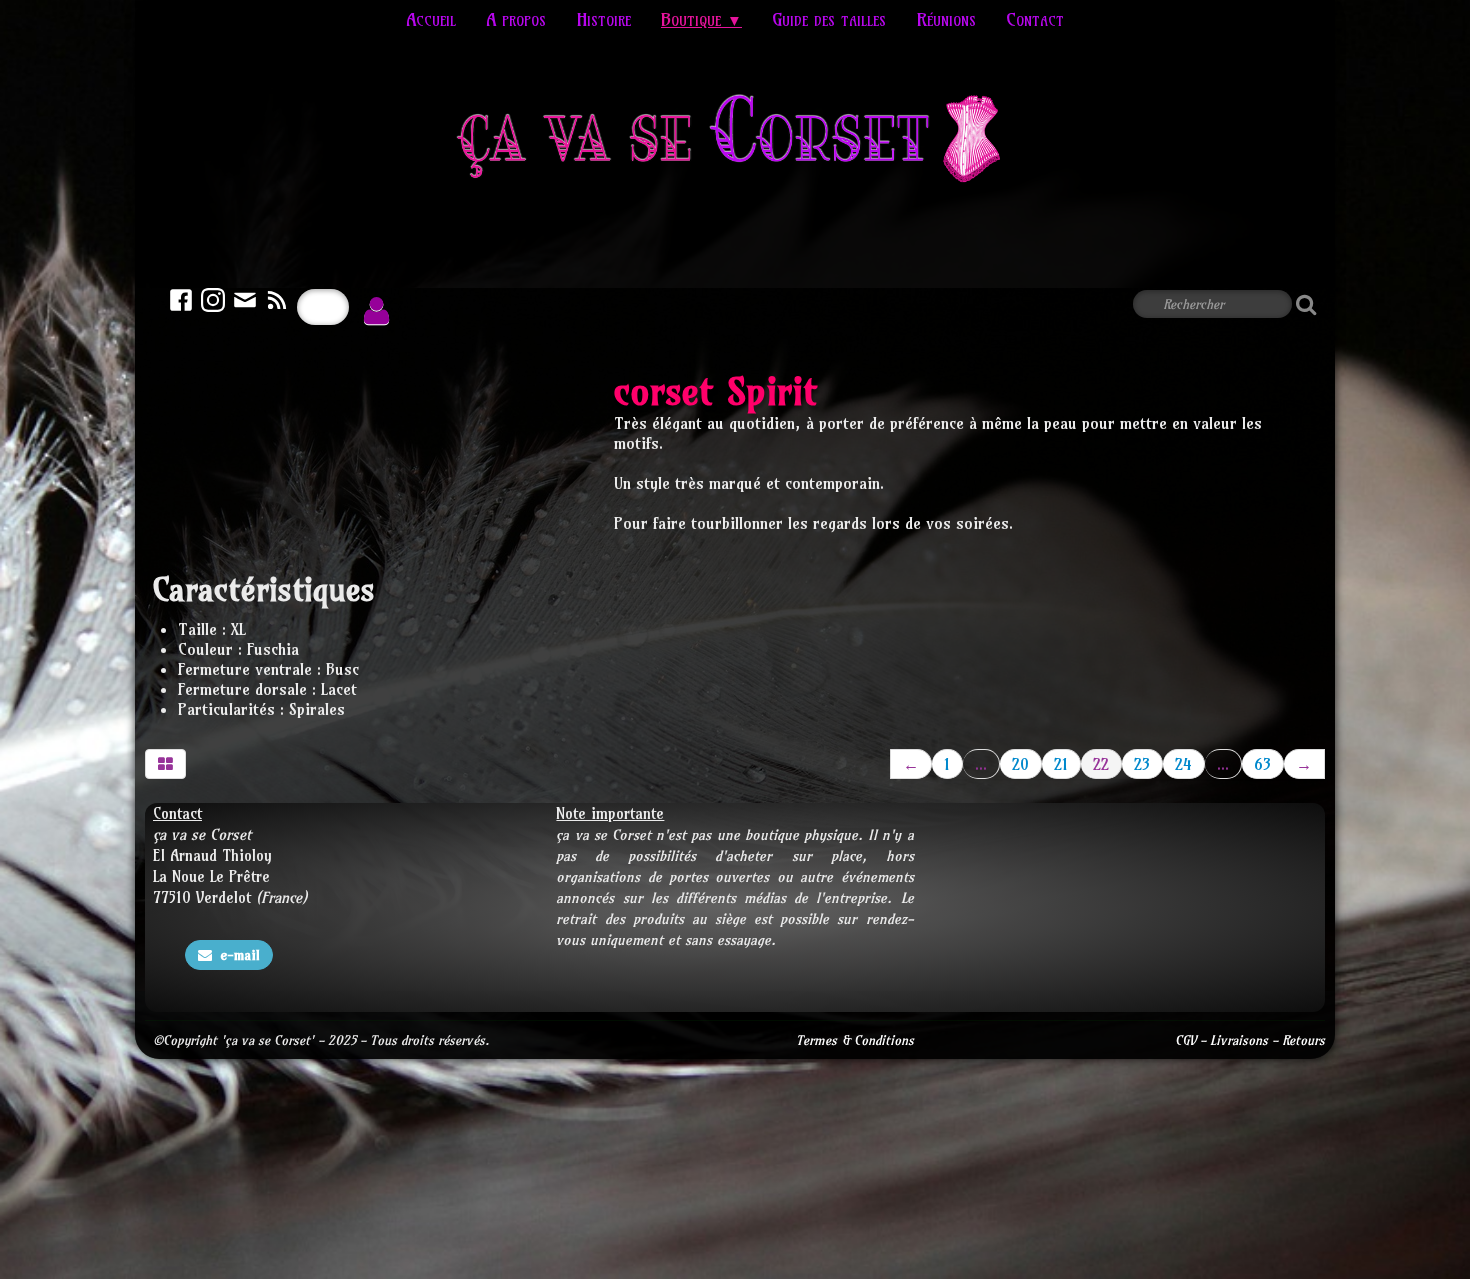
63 (1262, 764)
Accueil (431, 19)
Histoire (603, 19)
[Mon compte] (376, 311)
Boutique (701, 19)
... (981, 764)
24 (1183, 764)
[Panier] (323, 307)
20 (1020, 764)
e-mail (240, 955)
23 (1142, 764)
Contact (1035, 19)
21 (1061, 764)
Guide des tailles (829, 19)
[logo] (735, 144)
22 (1101, 764)
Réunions (946, 19)
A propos (516, 19)
